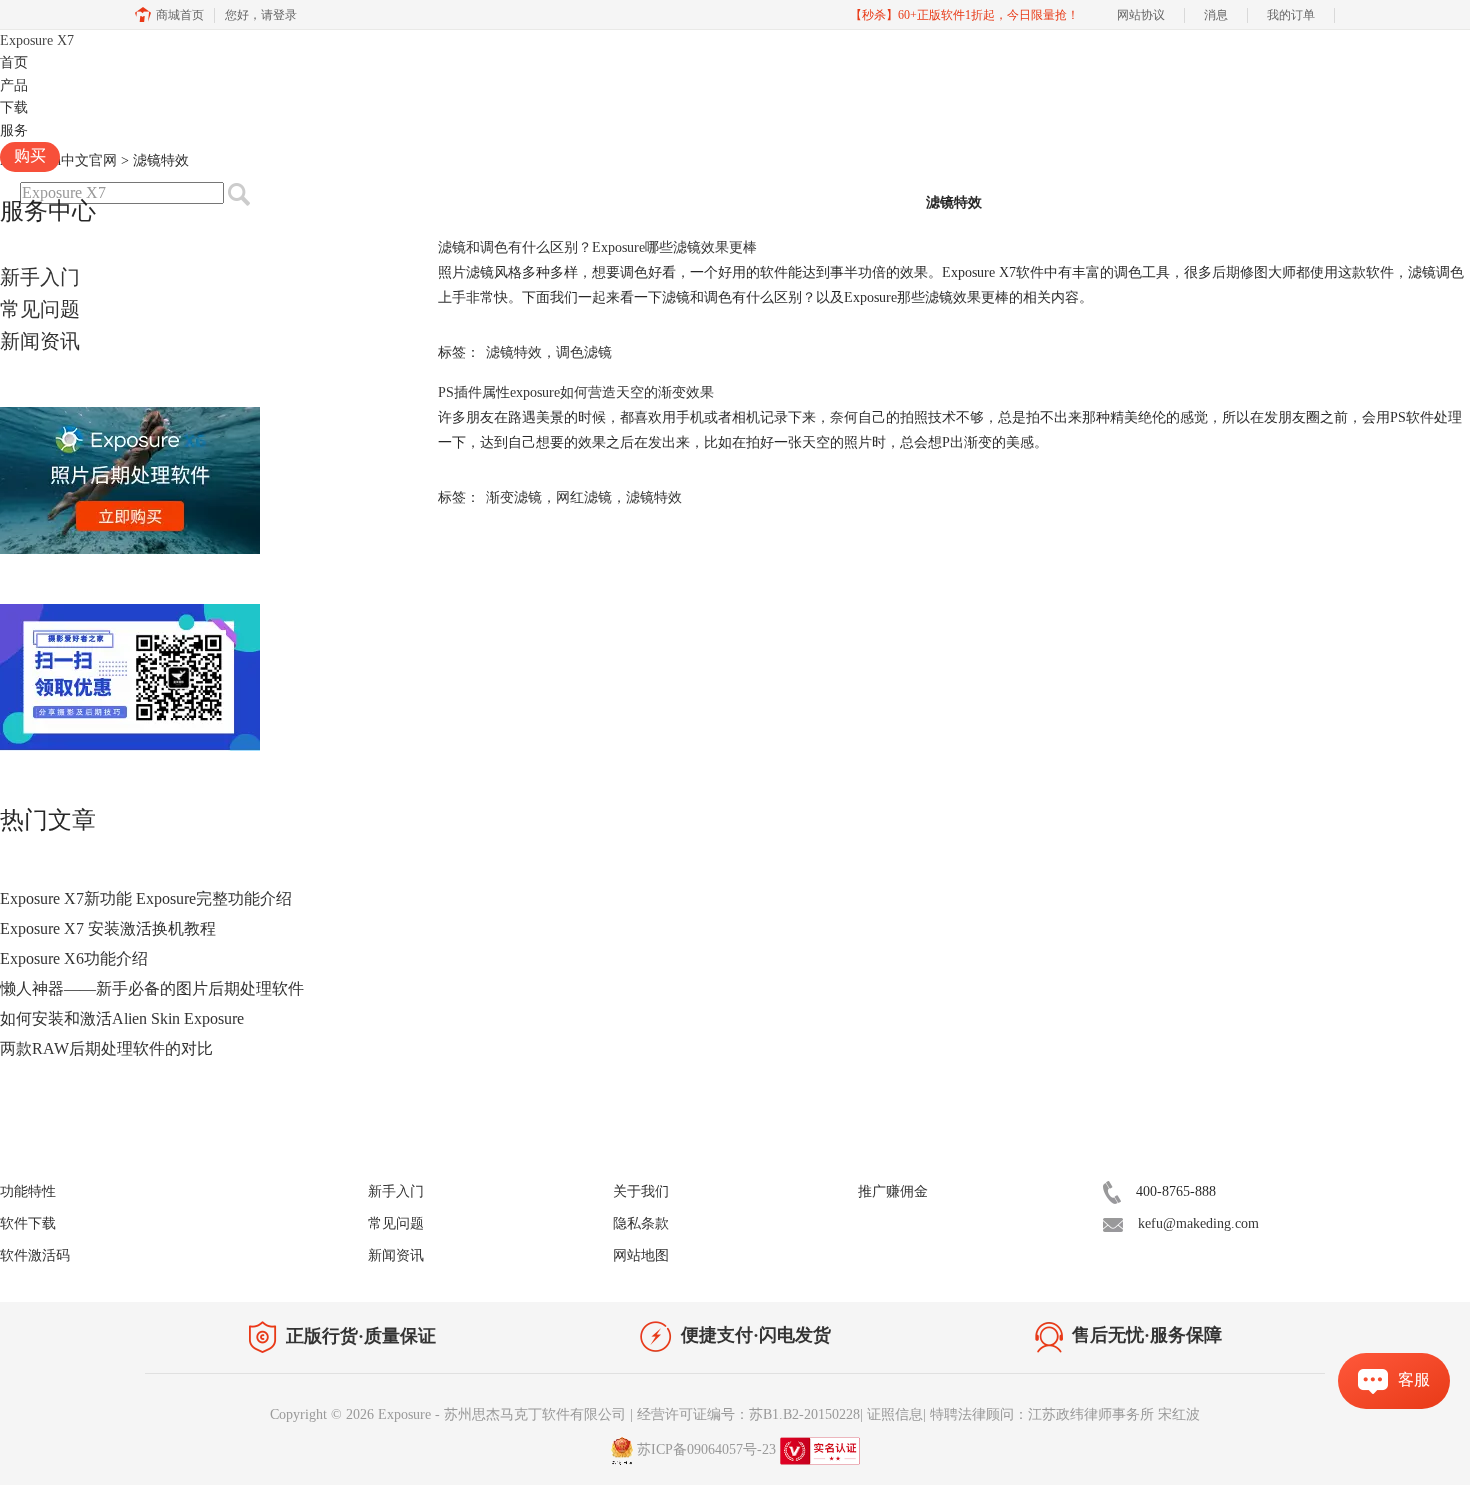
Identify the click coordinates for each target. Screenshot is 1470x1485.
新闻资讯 (40, 341)
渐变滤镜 (514, 497)
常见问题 (40, 309)
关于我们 (641, 1191)
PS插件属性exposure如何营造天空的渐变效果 (576, 392)
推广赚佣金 (893, 1191)
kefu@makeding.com (1198, 1223)
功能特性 (28, 1191)
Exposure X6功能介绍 (74, 958)
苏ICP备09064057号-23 (706, 1449)
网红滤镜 (584, 497)
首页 (14, 62)
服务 (14, 130)
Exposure (37, 40)
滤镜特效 (514, 352)
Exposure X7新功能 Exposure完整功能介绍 (146, 898)
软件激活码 (35, 1255)
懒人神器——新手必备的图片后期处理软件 (152, 988)
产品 (14, 85)
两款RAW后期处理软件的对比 (106, 1048)
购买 (30, 155)
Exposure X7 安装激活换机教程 (108, 928)
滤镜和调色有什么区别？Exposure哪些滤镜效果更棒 (597, 247)
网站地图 (641, 1255)
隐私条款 (641, 1223)
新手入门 (40, 277)
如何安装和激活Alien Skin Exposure (122, 1018)
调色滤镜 (584, 352)
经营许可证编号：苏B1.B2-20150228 (748, 1414)
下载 (14, 107)
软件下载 (28, 1223)
